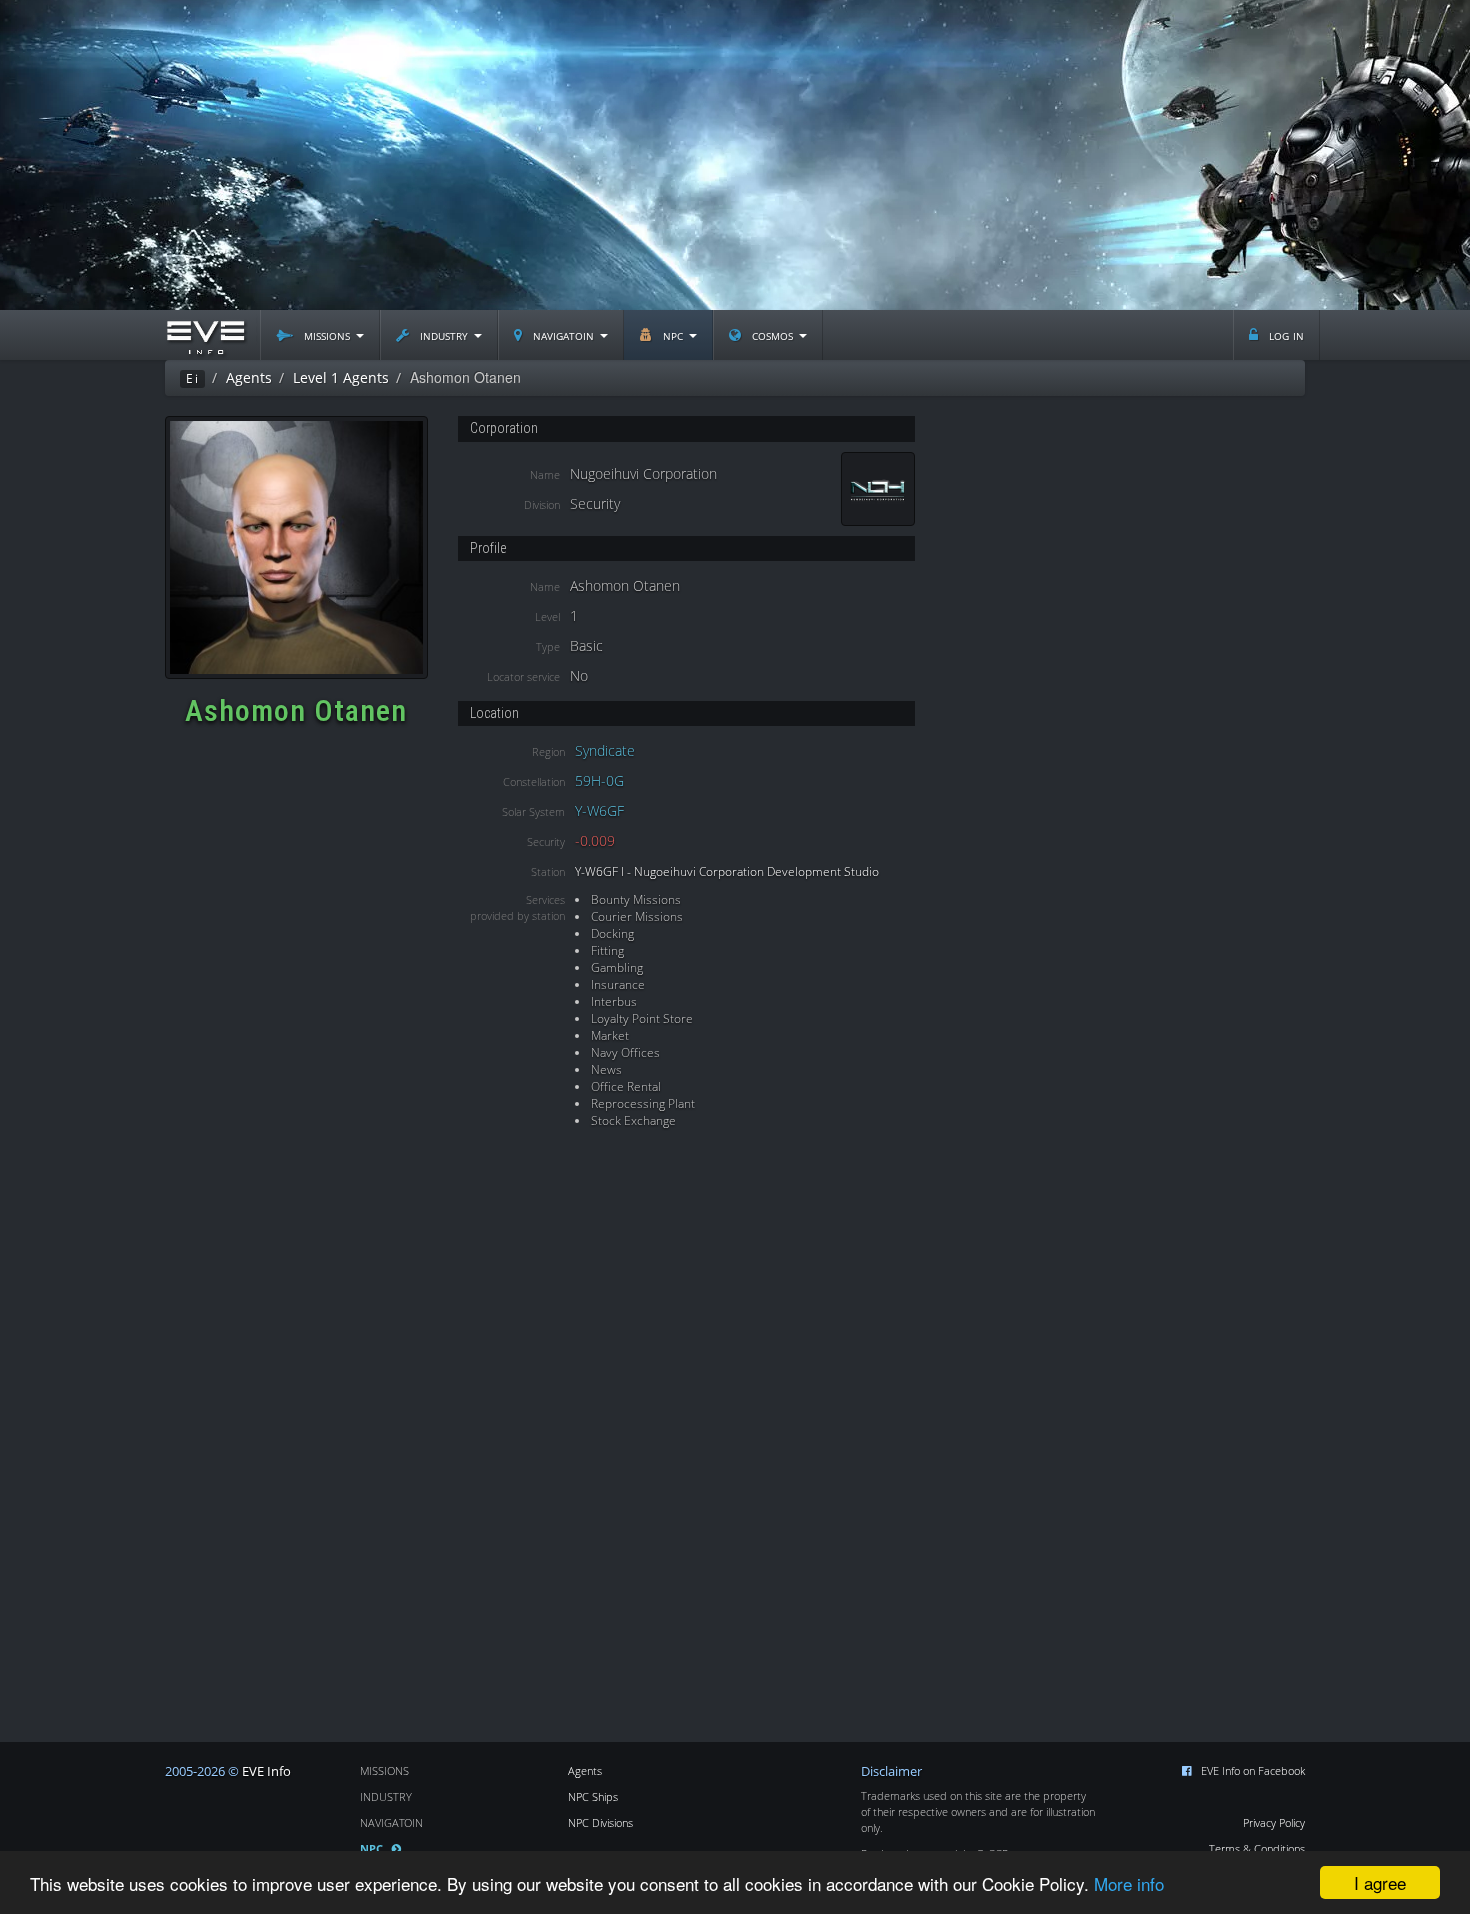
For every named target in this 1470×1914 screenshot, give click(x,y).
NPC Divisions (600, 1822)
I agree (1380, 1882)
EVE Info (266, 1771)
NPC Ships (593, 1796)
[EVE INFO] (205, 335)
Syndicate (605, 750)
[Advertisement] (735, 155)
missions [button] (327, 334)
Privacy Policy (1274, 1822)
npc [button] (673, 334)
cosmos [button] (772, 334)
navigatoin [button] (563, 334)
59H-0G (599, 780)
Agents (585, 1770)
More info (1129, 1883)
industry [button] (444, 334)
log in (1284, 334)
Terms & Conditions (1257, 1848)
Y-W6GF (599, 810)
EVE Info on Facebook (1253, 1770)
